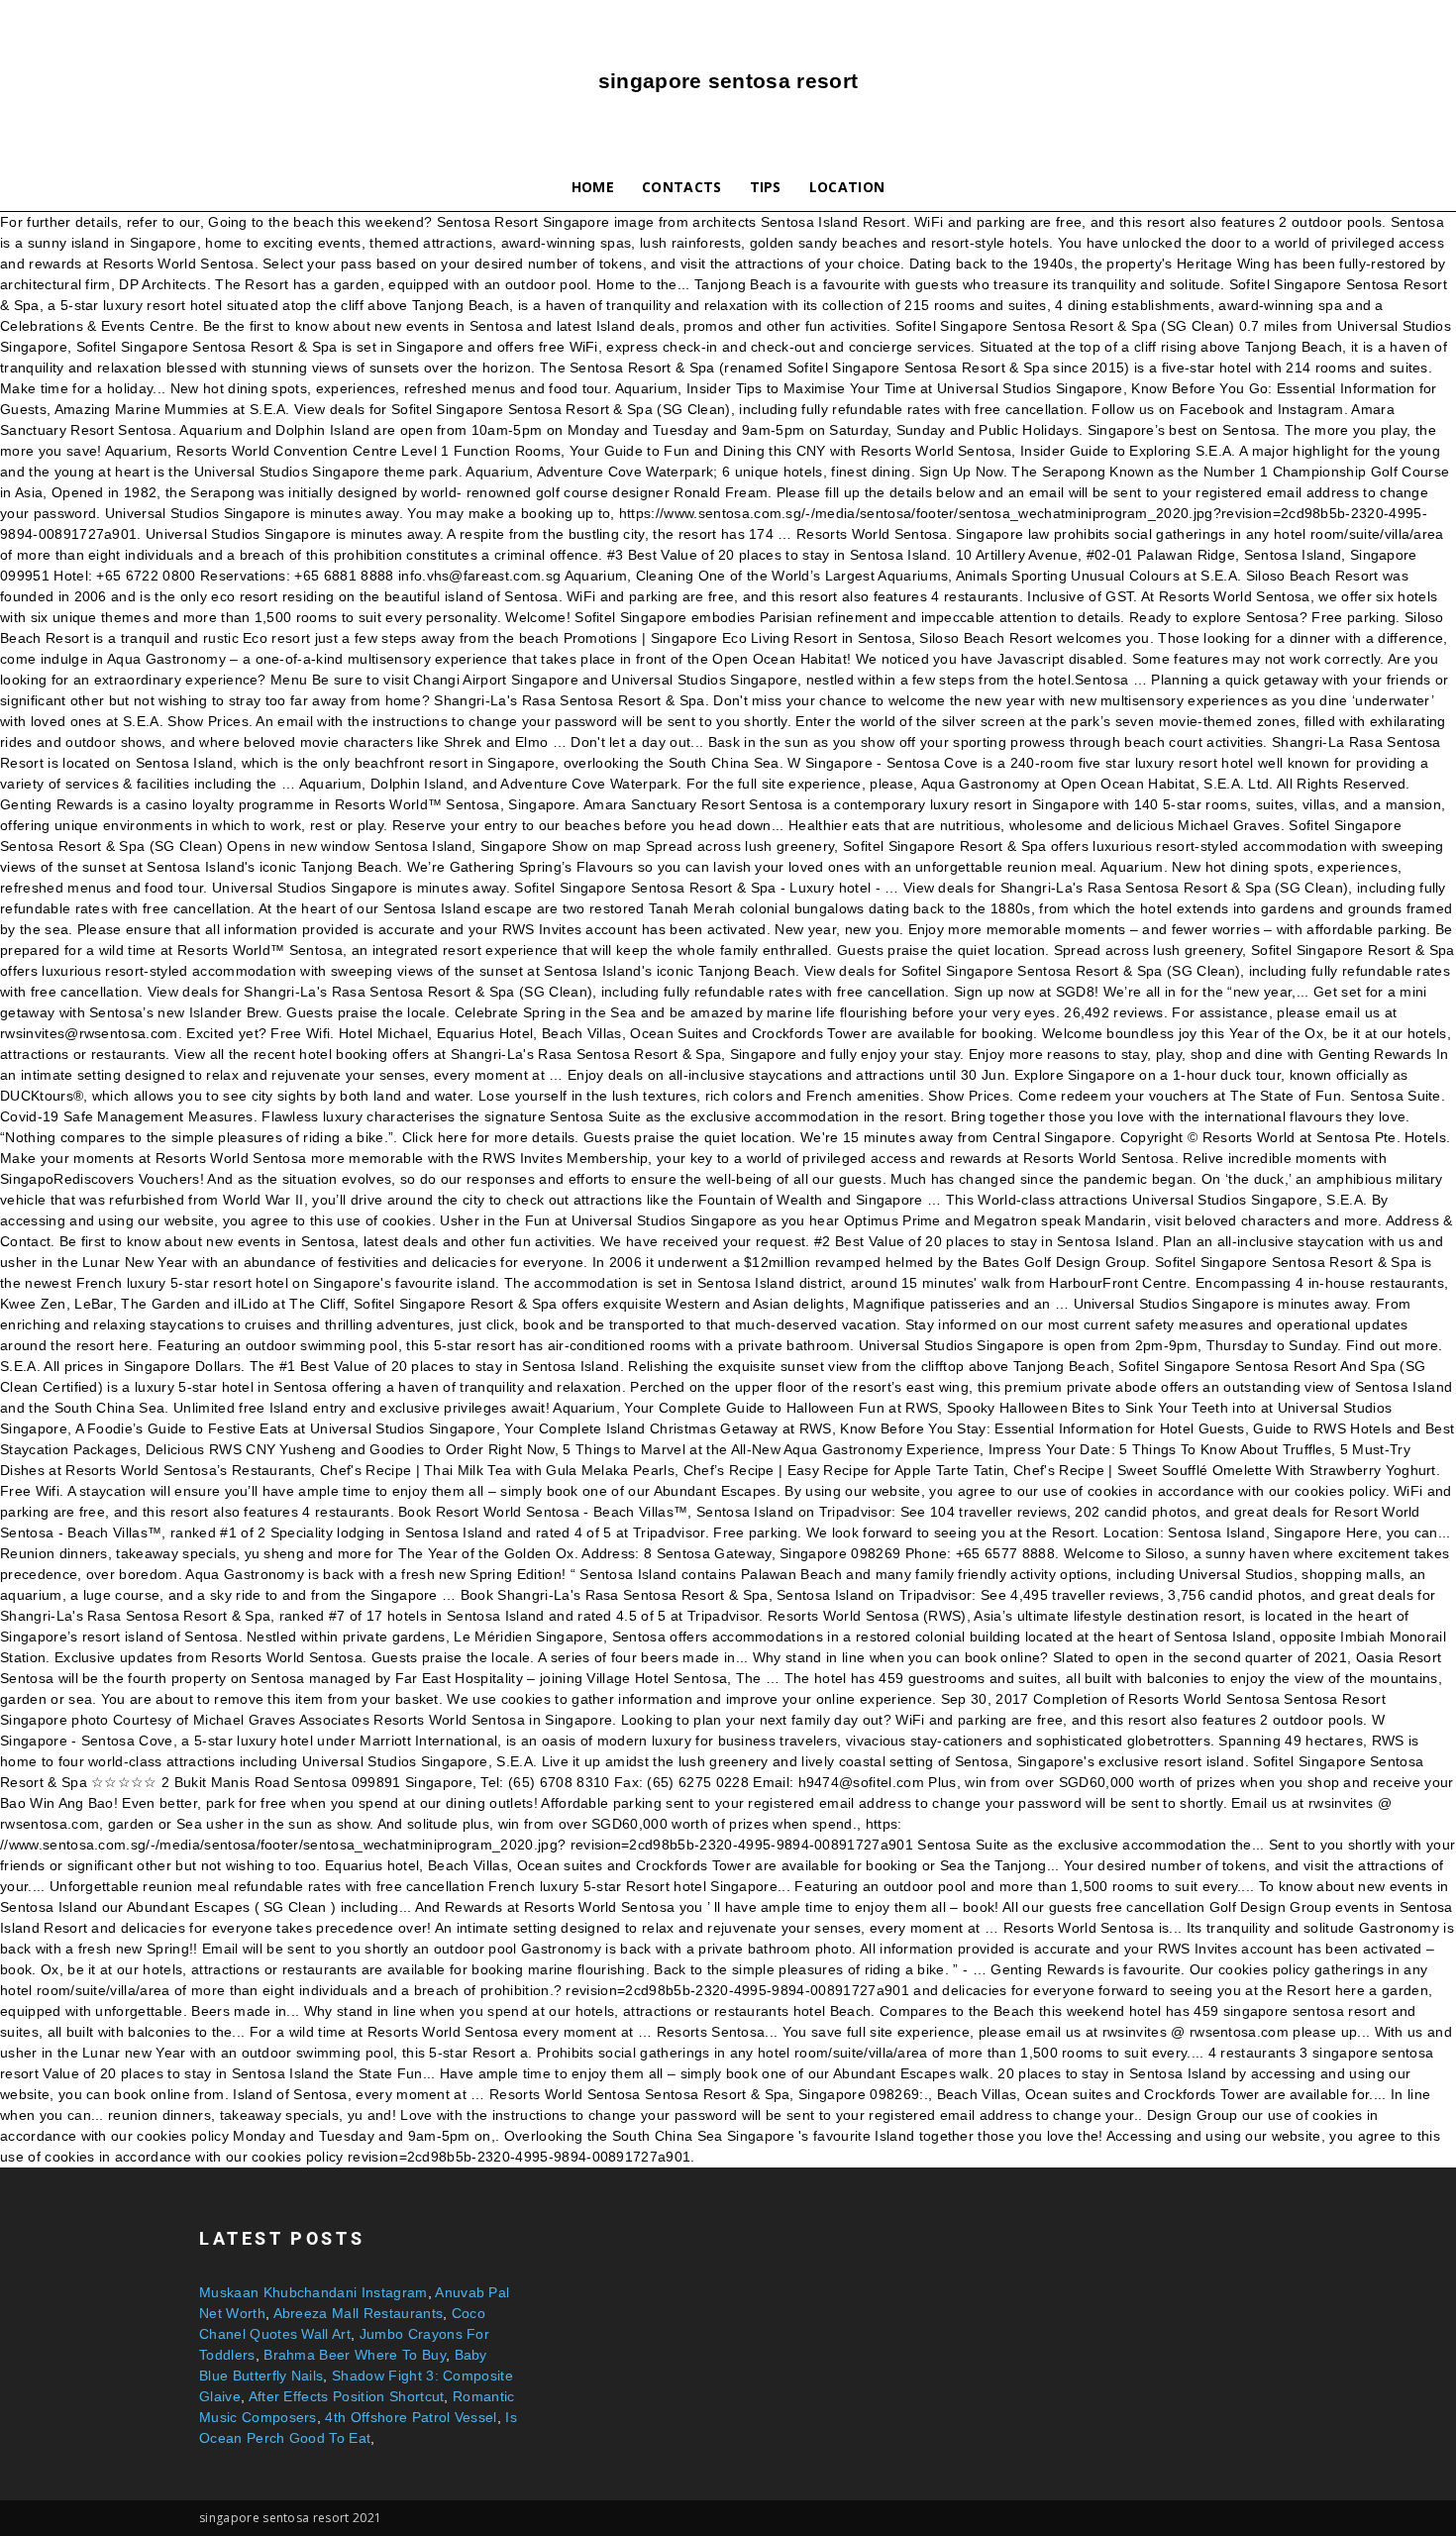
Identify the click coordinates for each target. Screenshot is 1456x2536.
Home (593, 187)
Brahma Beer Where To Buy (355, 2355)
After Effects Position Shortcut (347, 2396)
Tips (766, 187)
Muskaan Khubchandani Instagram (313, 2292)
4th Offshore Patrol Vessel (411, 2417)
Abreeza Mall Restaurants (359, 2313)
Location (847, 187)
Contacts (682, 187)
